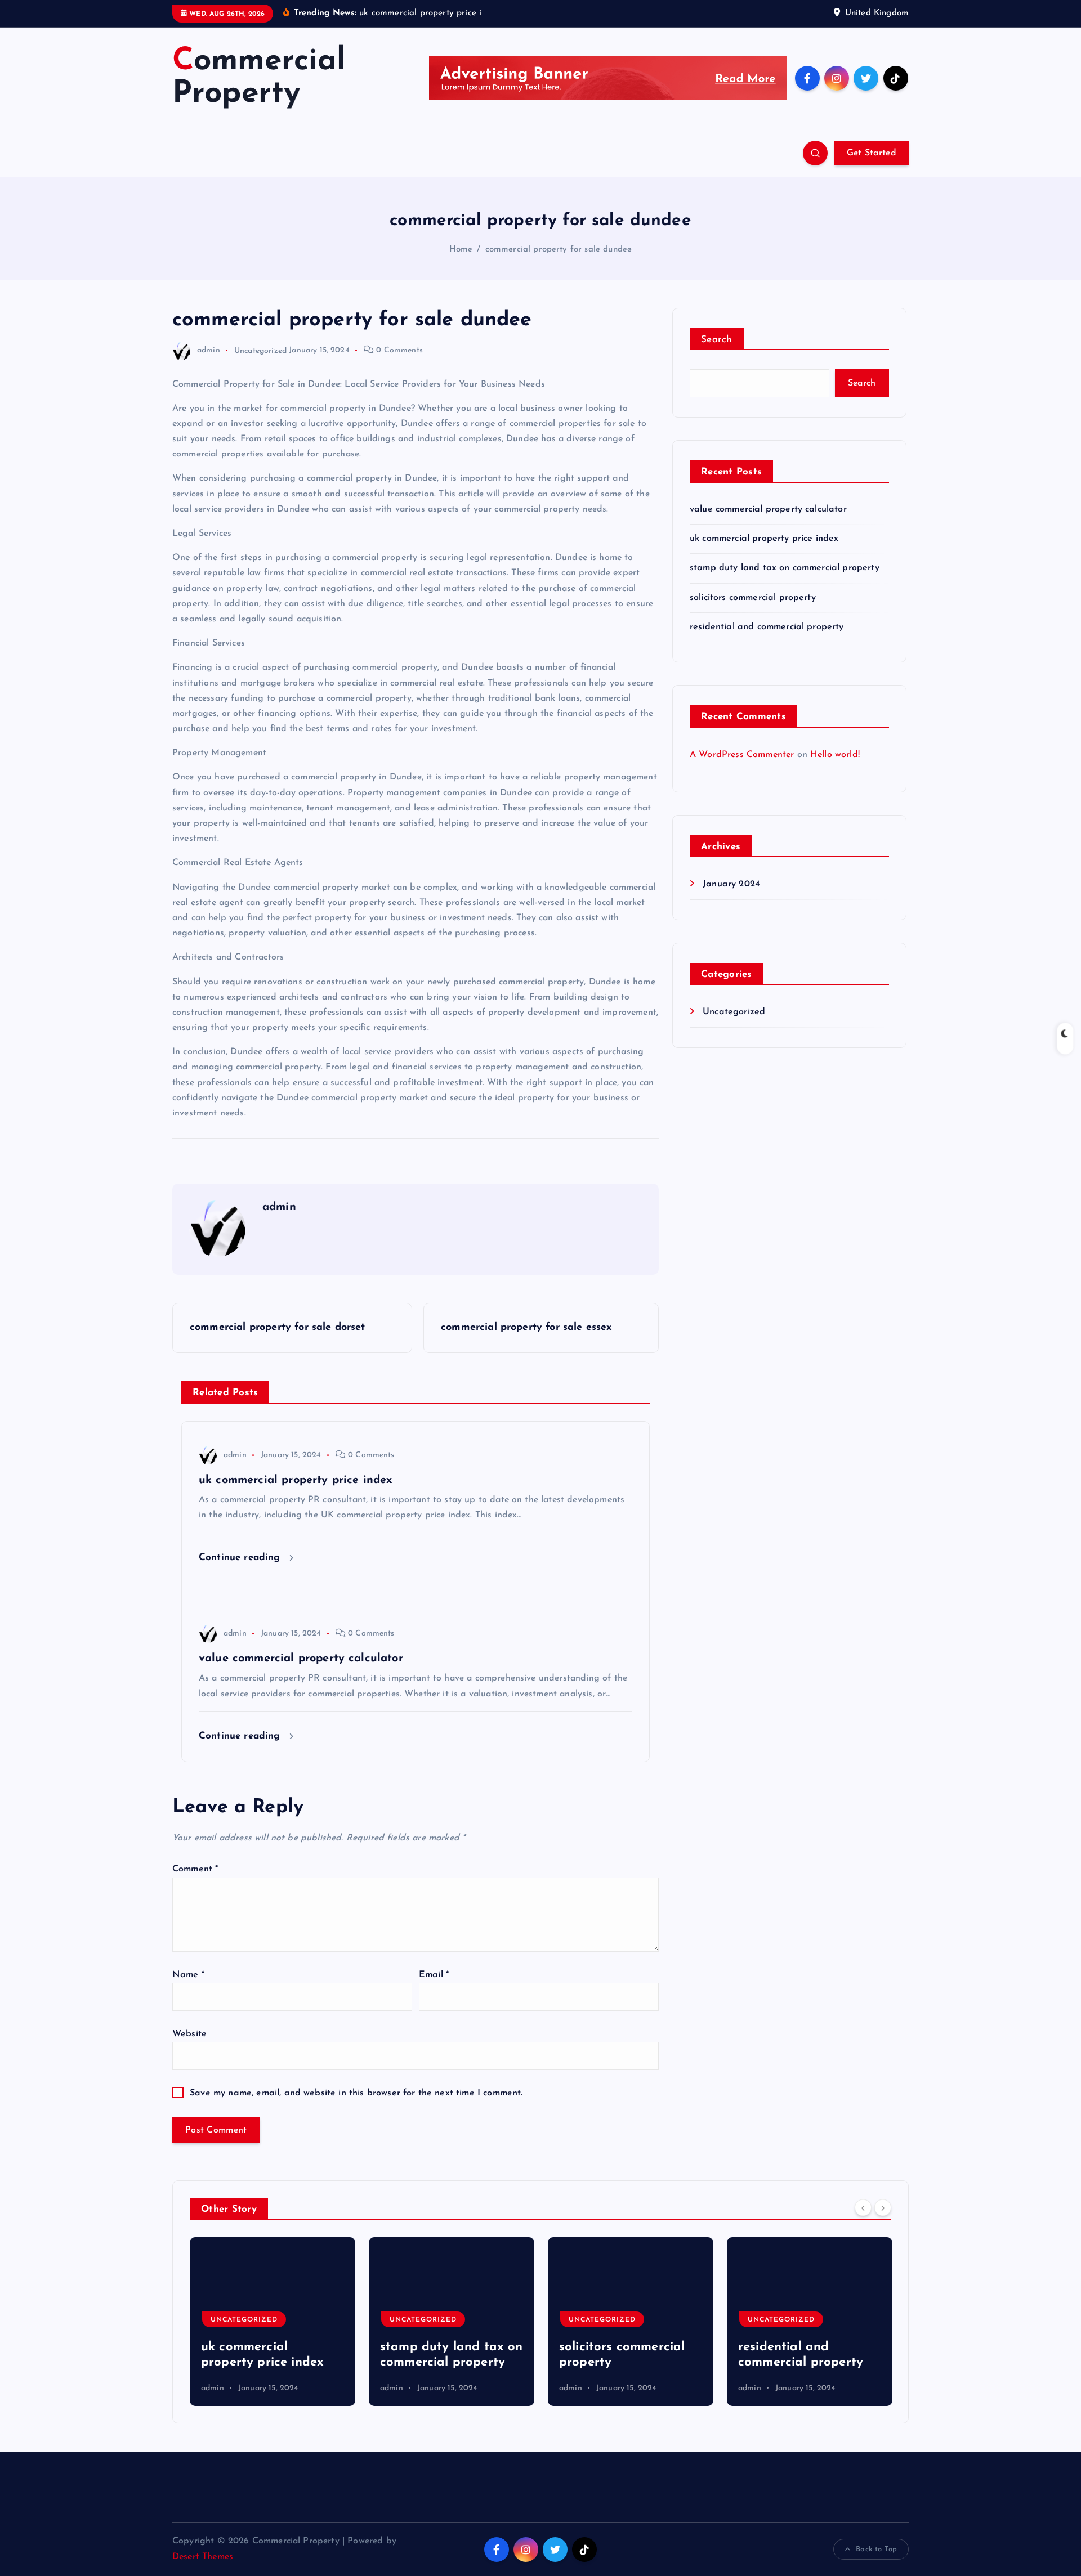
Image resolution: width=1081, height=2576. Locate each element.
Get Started (872, 153)
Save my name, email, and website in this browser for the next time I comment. (356, 2093)
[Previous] (863, 2208)
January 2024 (731, 884)
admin (209, 350)
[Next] (883, 2208)
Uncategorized (260, 350)
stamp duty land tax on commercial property (785, 568)
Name (188, 1975)
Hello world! (835, 755)
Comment (195, 1869)
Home (461, 250)
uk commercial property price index (764, 539)
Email (434, 1975)
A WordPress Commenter (742, 755)
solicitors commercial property (753, 598)
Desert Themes (203, 2557)
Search (717, 340)
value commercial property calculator (768, 509)
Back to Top (876, 2549)
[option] (273, 2322)
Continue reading (241, 1558)
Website (189, 2034)
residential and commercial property (767, 627)
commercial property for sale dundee (559, 250)
